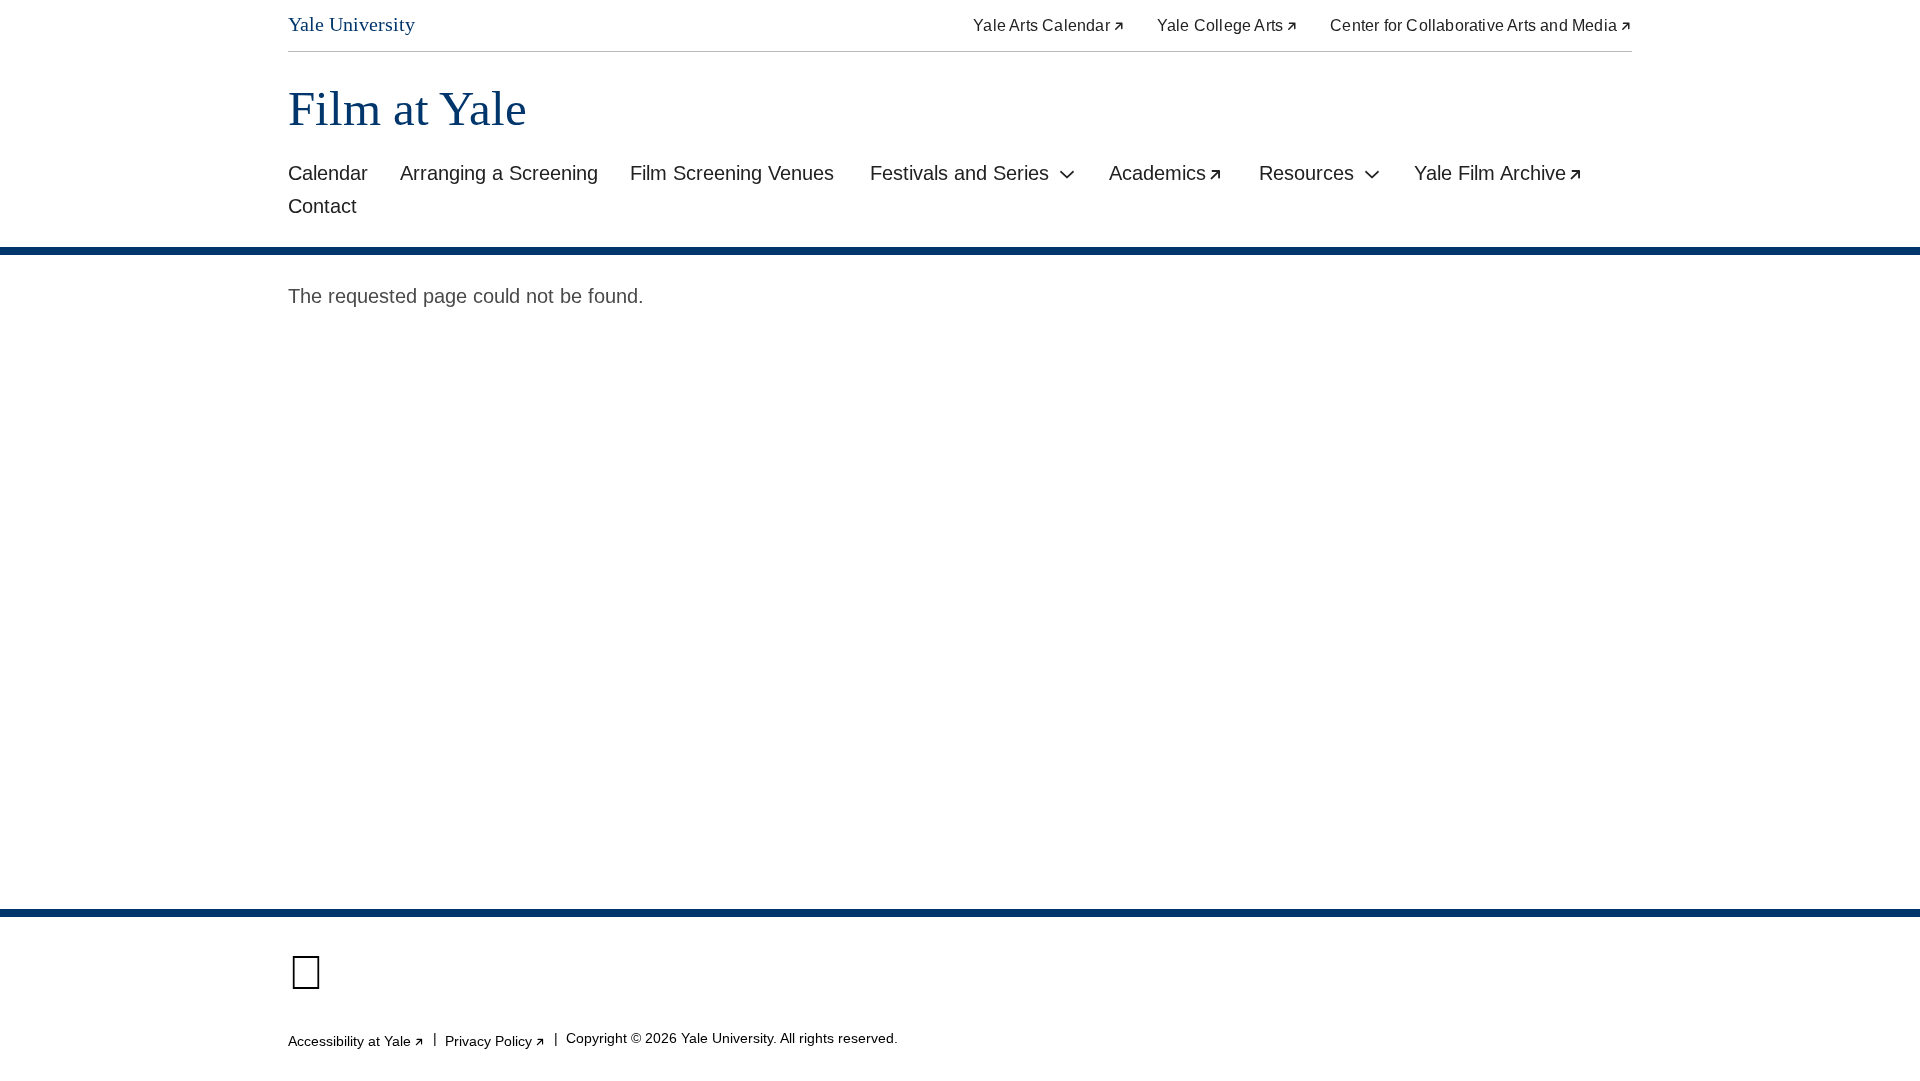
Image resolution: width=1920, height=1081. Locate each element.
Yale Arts (1049, 25)
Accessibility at (356, 1041)
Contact (322, 206)
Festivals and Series (959, 173)
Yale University (351, 24)
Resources (1306, 173)
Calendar (328, 173)
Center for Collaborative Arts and (1481, 25)
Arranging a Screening (499, 173)
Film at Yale (407, 108)
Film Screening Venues (732, 173)
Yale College (1227, 25)
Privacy (495, 1041)
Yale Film (1506, 176)
